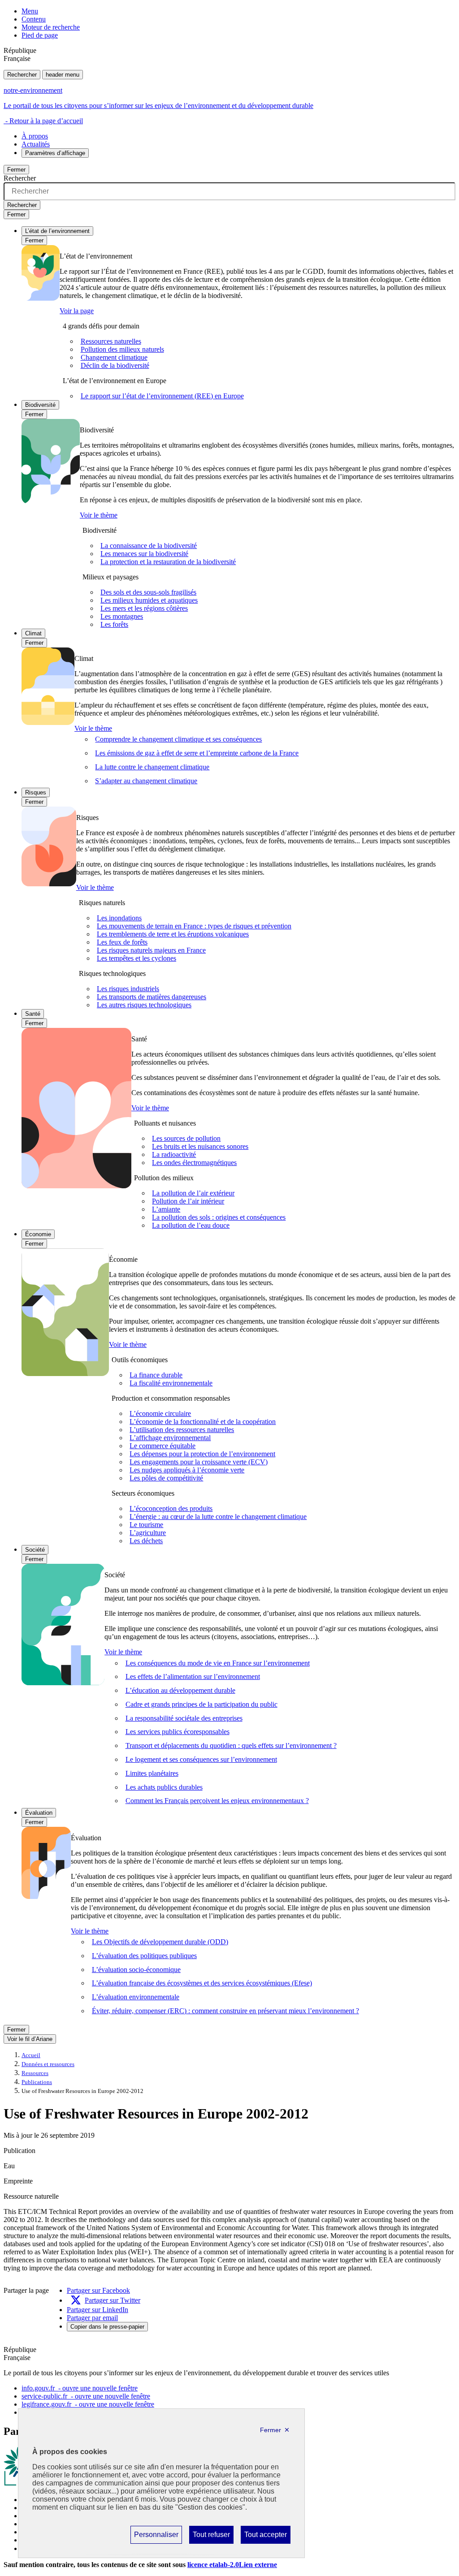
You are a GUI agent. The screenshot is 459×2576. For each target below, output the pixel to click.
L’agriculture (148, 1533)
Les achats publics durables (164, 1787)
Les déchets (146, 1541)
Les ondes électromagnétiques (194, 1163)
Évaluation (39, 1813)
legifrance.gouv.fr (88, 2404)
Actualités (36, 144)
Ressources (35, 2073)
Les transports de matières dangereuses (152, 997)
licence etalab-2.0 (232, 2565)
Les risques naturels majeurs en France (151, 950)
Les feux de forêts (122, 942)
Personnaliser (156, 2537)
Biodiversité (40, 405)
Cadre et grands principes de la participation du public (201, 1704)
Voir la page (77, 311)
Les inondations (119, 918)
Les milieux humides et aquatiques (149, 600)
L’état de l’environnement (57, 231)
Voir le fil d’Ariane (30, 2039)
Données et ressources (48, 2064)
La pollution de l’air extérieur (193, 1193)
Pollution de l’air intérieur (188, 1201)
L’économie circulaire (160, 1413)
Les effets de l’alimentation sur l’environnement (193, 1676)
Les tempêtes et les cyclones (136, 958)
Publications (37, 2082)
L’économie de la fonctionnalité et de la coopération (203, 1422)
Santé (33, 1014)
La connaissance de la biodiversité (149, 546)
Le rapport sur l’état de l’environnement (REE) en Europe (162, 396)
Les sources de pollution (186, 1138)
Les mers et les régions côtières (144, 608)
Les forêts (114, 624)
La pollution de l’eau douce (191, 1225)
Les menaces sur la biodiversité (144, 554)
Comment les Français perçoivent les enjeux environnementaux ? (217, 1801)
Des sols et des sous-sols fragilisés (148, 592)
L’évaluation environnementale (136, 1997)
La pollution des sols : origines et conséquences (219, 1217)
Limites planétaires (152, 1773)
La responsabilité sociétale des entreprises (184, 1718)
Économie (38, 1234)
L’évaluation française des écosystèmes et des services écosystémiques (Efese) (202, 1983)
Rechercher (22, 75)
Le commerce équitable (162, 1446)
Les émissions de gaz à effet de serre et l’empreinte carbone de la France (197, 753)
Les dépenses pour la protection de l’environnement (202, 1454)
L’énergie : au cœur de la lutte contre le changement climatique (218, 1517)
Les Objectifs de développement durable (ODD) (160, 1942)
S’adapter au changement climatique (146, 781)
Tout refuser (211, 2537)
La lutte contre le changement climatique (152, 767)
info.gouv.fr (80, 2388)
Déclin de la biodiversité (115, 365)
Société (35, 1550)
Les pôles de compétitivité (166, 1478)
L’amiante (166, 1209)
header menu (63, 75)
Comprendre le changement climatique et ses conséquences (178, 739)
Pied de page (40, 35)
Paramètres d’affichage (55, 153)
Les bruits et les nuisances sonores (200, 1146)
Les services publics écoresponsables (178, 1732)
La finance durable (156, 1375)
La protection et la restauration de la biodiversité (168, 562)
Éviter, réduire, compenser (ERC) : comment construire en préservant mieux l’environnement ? (225, 2011)
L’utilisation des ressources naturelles (182, 1430)
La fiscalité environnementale (171, 1383)
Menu (30, 11)
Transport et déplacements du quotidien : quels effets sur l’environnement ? (231, 1745)
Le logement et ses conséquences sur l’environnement (201, 1759)
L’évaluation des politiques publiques (144, 1956)
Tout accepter (265, 2537)
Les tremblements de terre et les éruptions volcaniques (173, 934)
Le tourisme (146, 1525)
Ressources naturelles (111, 341)
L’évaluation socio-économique (136, 1970)
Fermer (16, 170)
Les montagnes (122, 616)
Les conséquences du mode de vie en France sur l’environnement (218, 1663)
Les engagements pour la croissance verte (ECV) (199, 1462)
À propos (35, 136)
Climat (33, 633)
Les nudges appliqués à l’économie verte (187, 1470)
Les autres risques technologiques (144, 1005)
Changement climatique (114, 357)
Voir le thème (99, 515)
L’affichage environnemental (170, 1438)
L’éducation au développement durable (180, 1690)
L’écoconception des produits (171, 1508)
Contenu (34, 19)
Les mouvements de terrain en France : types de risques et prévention (194, 926)
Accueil (31, 2055)
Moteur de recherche (51, 27)
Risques (36, 792)
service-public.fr (86, 2396)
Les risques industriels (128, 989)
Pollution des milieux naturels (122, 349)
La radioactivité (174, 1154)
